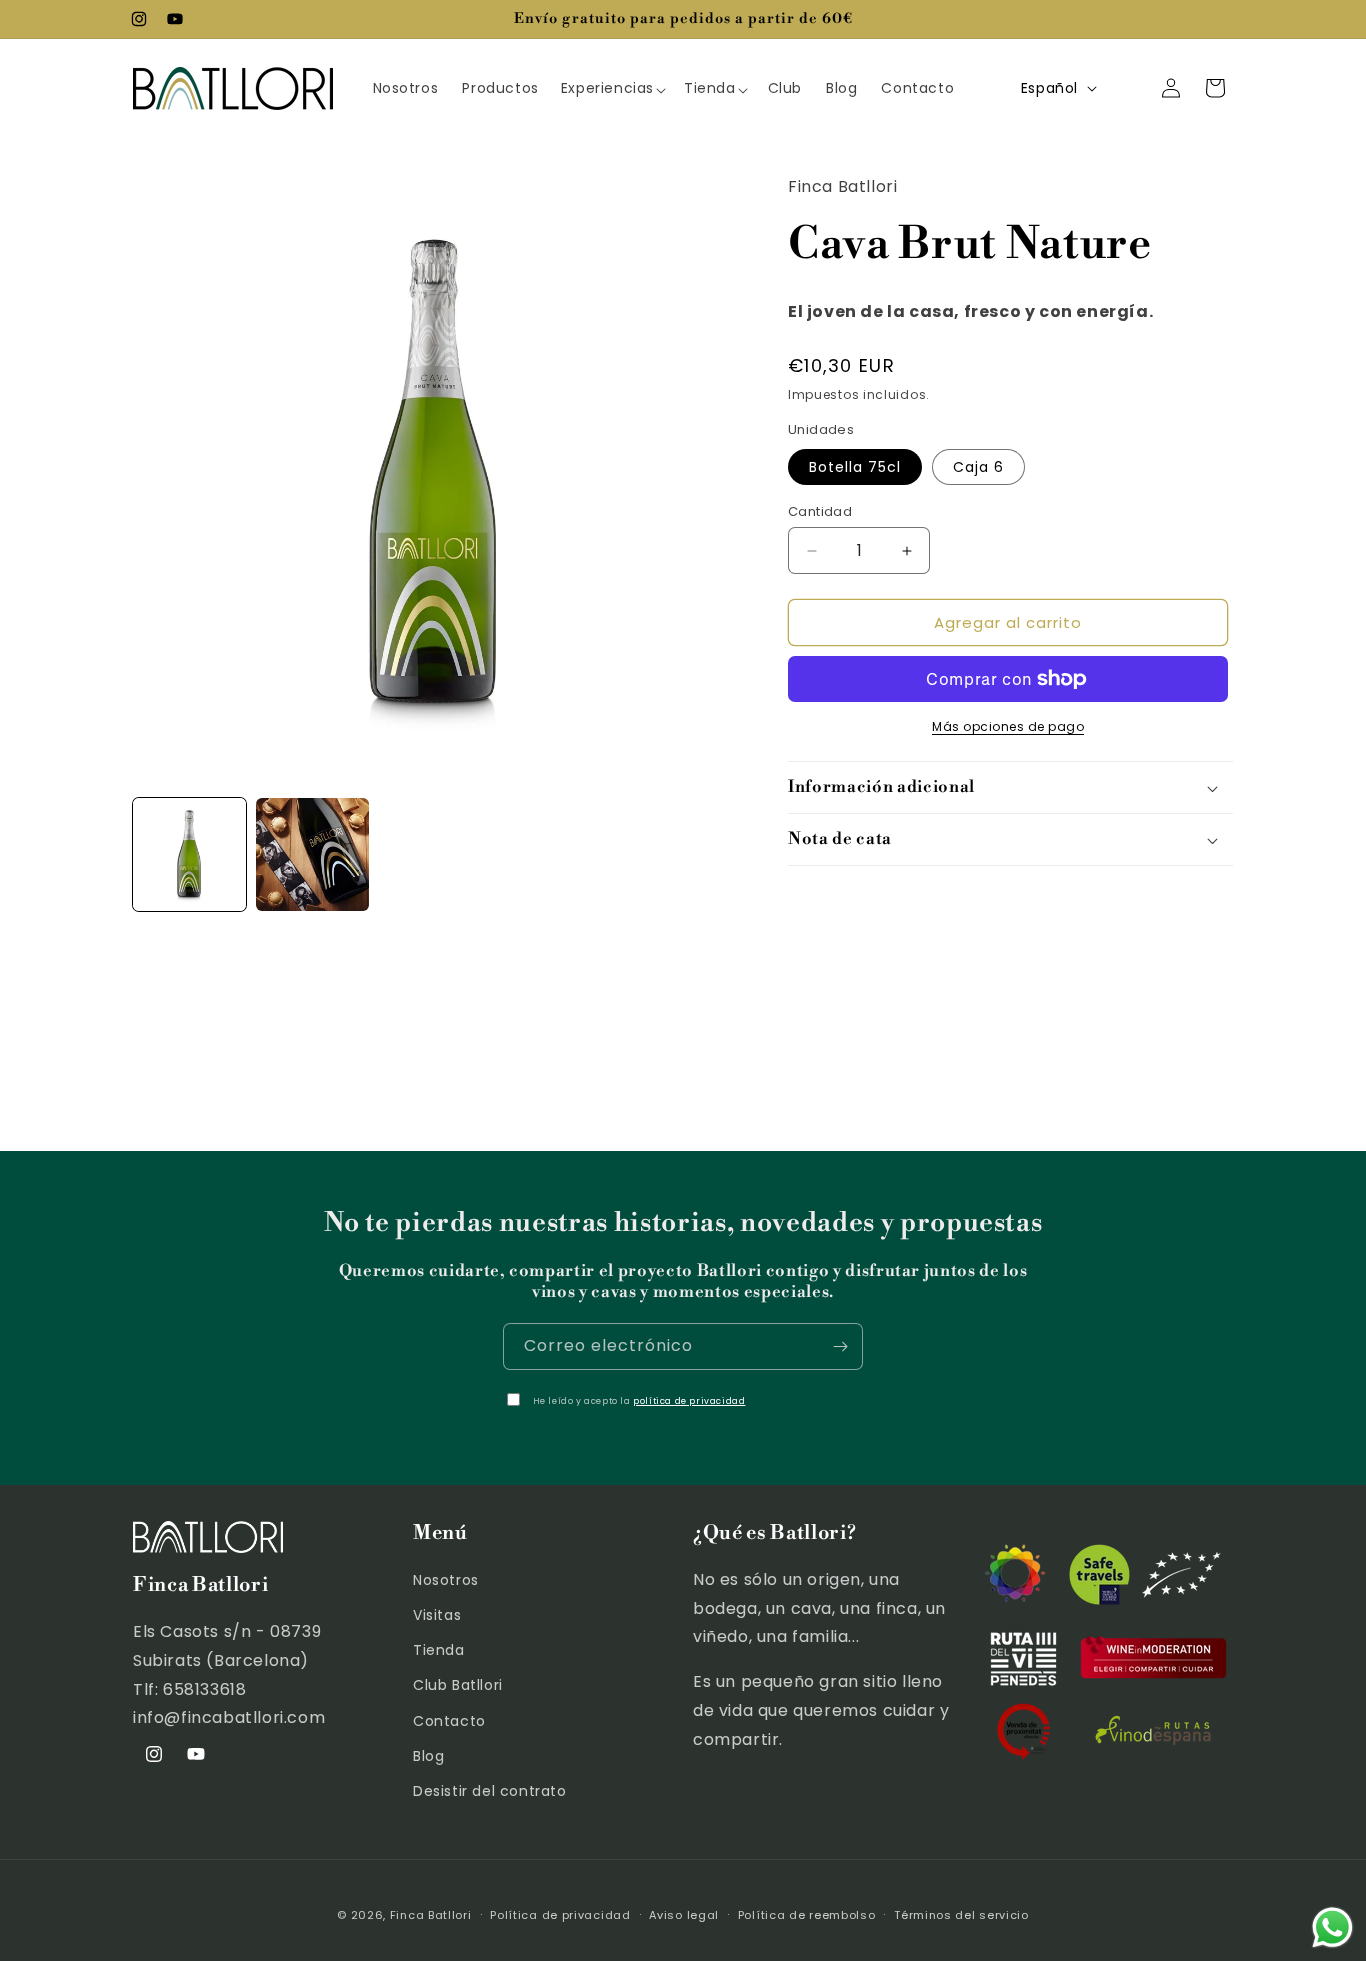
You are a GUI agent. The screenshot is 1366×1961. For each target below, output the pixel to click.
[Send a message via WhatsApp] (1332, 1927)
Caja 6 (978, 467)
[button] (612, 88)
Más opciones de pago (1008, 726)
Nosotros (446, 1580)
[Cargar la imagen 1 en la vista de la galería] (189, 854)
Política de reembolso (807, 1915)
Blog (428, 1756)
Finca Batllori (431, 1915)
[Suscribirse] (840, 1346)
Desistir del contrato (490, 1791)
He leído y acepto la (639, 1401)
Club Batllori (458, 1685)
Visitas (437, 1615)
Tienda (439, 1650)
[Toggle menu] (669, 88)
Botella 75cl (855, 467)
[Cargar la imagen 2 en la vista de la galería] (312, 854)
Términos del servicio (961, 1915)
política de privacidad (689, 1401)
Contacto (449, 1721)
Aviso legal (684, 1915)
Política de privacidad (560, 1915)
